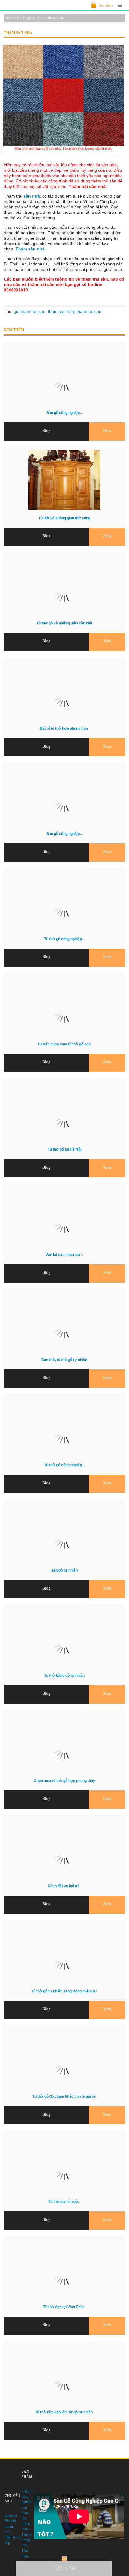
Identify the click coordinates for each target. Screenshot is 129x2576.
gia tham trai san (30, 311)
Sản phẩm (106, 5)
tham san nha (61, 311)
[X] (64, 2559)
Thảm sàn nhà (30, 249)
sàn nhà (32, 196)
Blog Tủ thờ (32, 18)
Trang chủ (12, 18)
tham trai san (89, 311)
